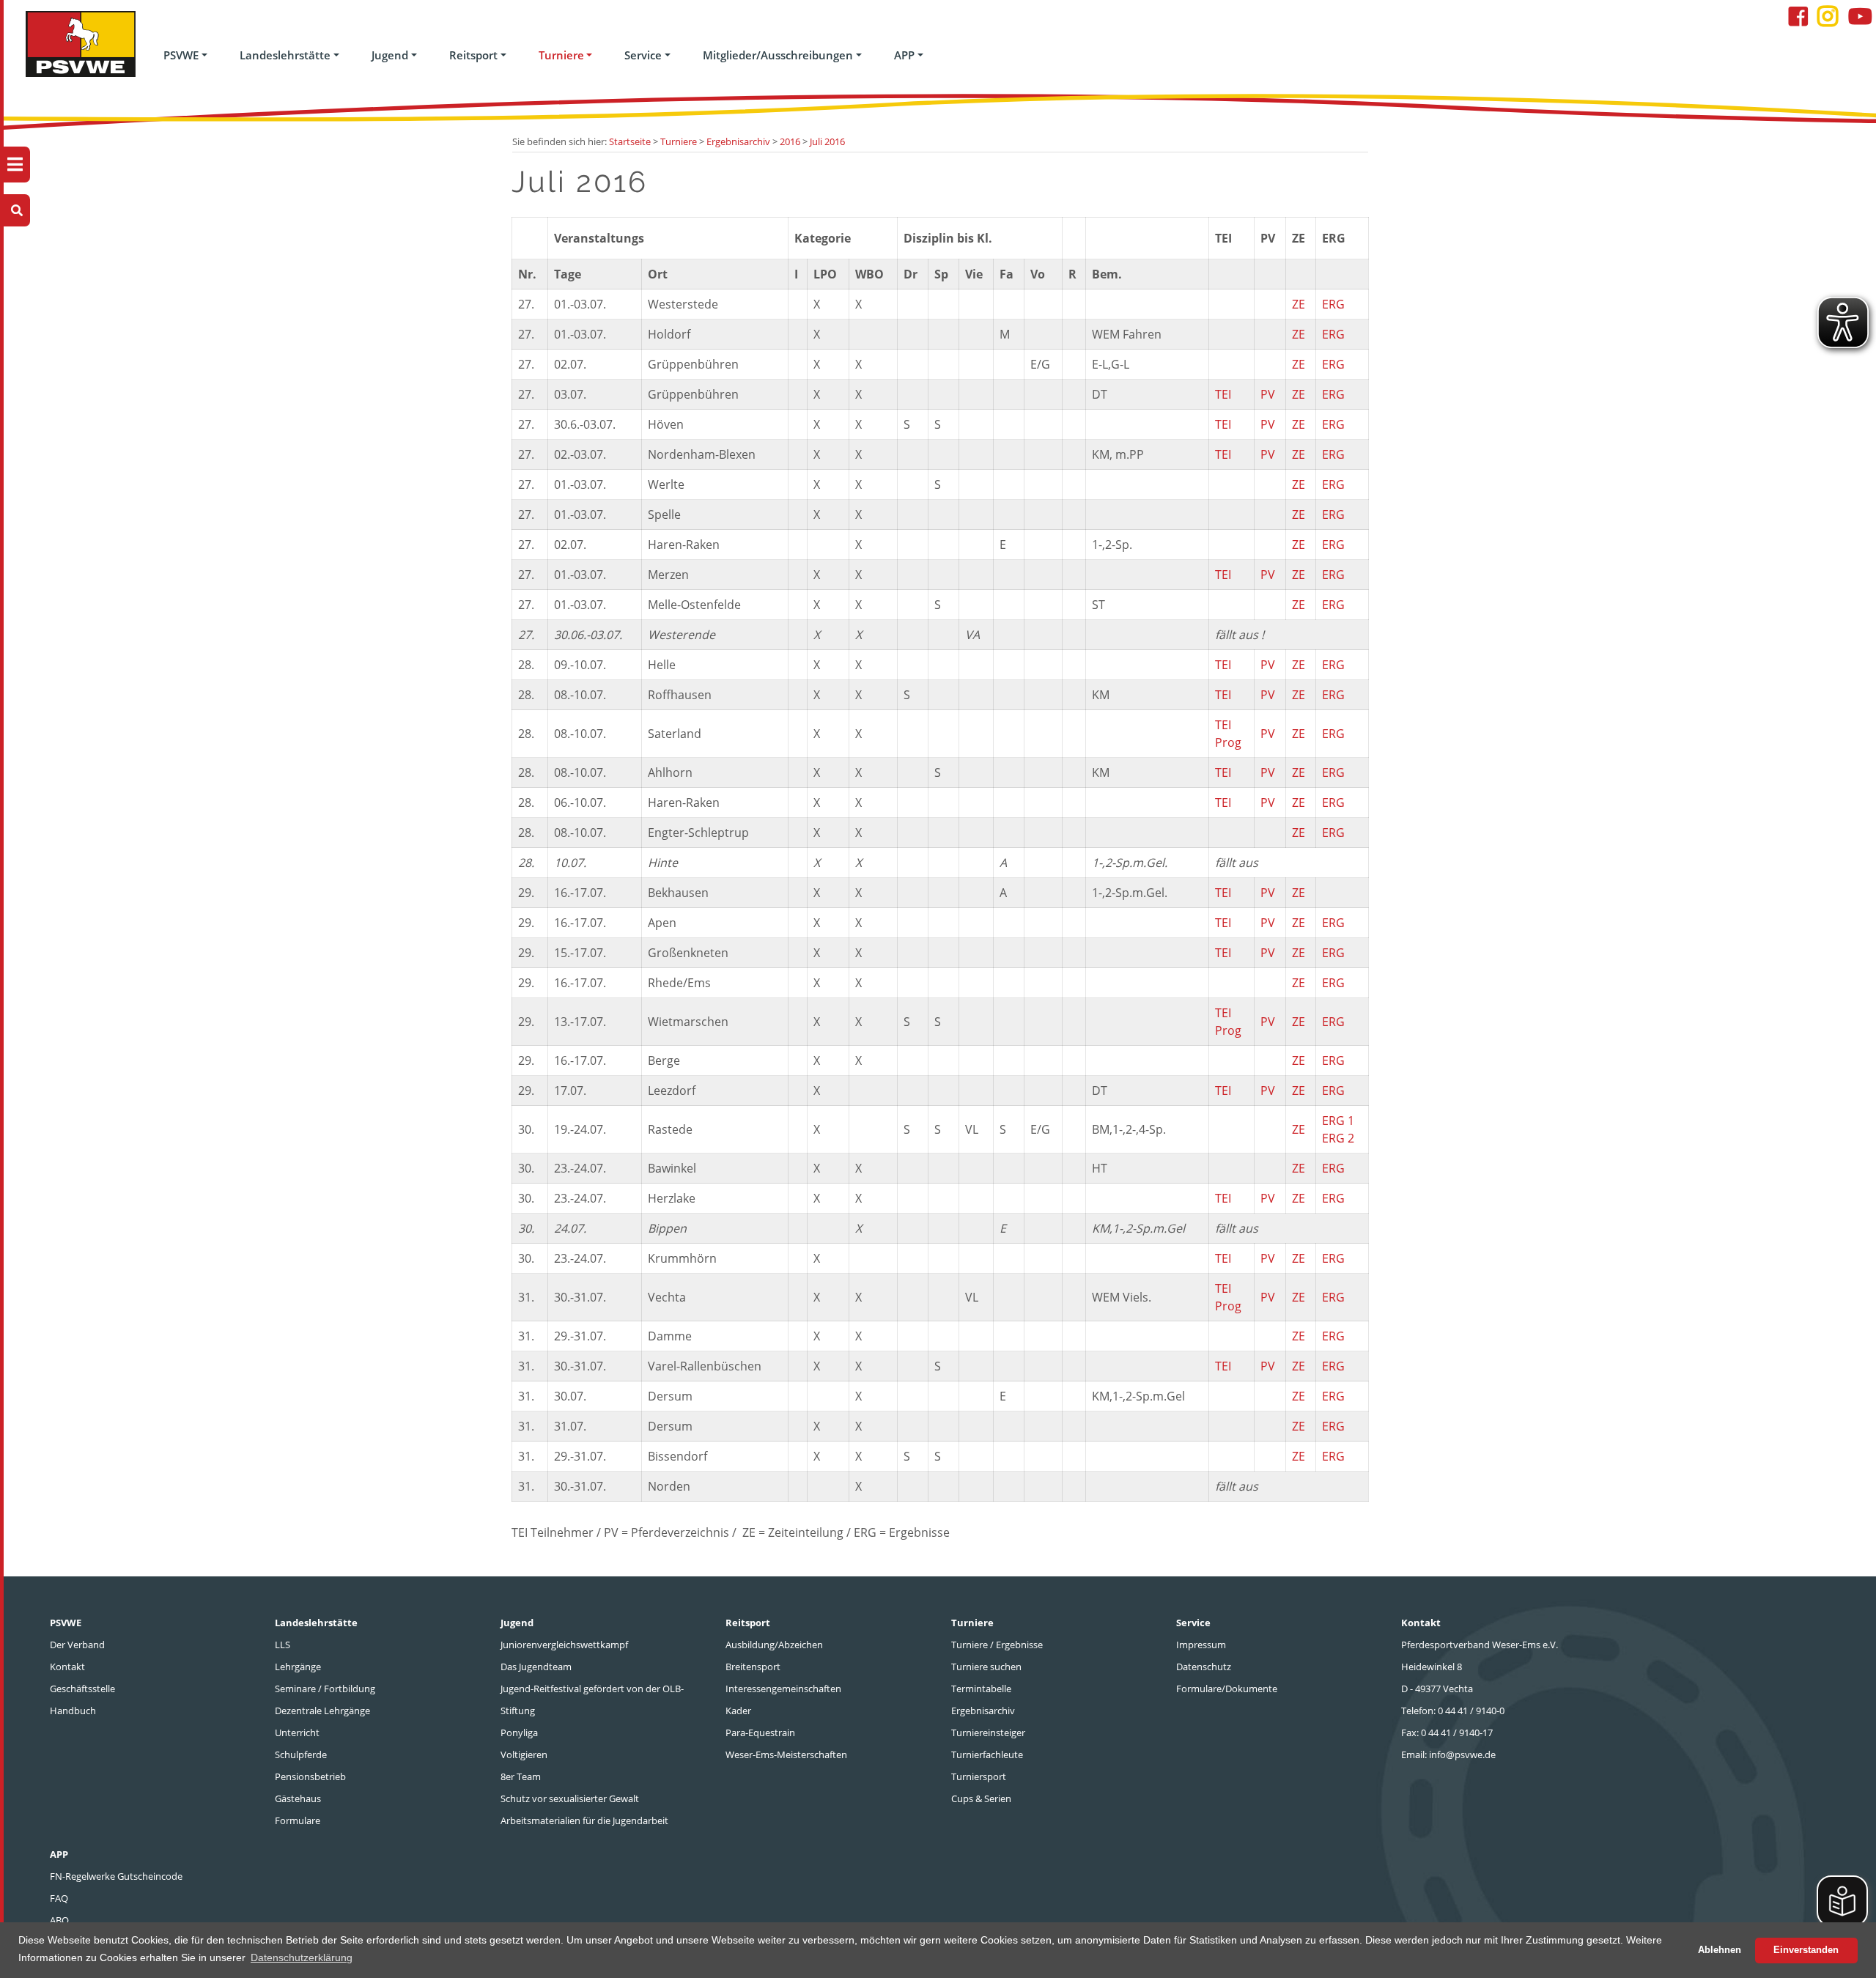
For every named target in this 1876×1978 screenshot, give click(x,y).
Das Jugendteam (536, 1667)
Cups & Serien (981, 1798)
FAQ (59, 1898)
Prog (1228, 742)
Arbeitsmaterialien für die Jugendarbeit (584, 1820)
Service (643, 55)
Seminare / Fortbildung (325, 1689)
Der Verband (77, 1645)
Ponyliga (519, 1732)
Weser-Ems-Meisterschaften (786, 1754)
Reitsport (473, 55)
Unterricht (297, 1732)
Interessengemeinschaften (783, 1689)
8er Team (521, 1776)
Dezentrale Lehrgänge (322, 1711)
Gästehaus (298, 1798)
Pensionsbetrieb (310, 1776)
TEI (1223, 394)
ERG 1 (1338, 1121)
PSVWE (181, 55)
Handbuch (73, 1711)
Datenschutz (1204, 1667)
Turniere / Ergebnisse (997, 1645)
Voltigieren (524, 1754)
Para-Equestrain (760, 1732)
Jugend (390, 55)
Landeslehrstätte (285, 55)
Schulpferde (301, 1754)
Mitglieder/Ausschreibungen (778, 55)
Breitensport (753, 1667)
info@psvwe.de (1462, 1754)
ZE (1299, 304)
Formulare (298, 1820)
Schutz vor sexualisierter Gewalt (570, 1798)
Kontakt (67, 1667)
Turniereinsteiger (988, 1732)
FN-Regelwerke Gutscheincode (116, 1876)
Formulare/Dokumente (1227, 1689)
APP (904, 55)
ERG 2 (1338, 1138)
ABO (59, 1920)
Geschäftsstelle (82, 1689)
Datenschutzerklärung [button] (302, 1957)
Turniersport (979, 1776)
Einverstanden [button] (1806, 1950)
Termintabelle (981, 1689)
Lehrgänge (298, 1667)
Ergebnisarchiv (983, 1711)
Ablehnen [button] (1720, 1950)
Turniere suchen (986, 1667)
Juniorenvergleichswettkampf (564, 1645)
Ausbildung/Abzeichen (774, 1645)
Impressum (1201, 1645)
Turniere (561, 55)
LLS (282, 1645)
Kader (738, 1711)
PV (1268, 394)
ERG (1333, 304)
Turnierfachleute (987, 1754)
